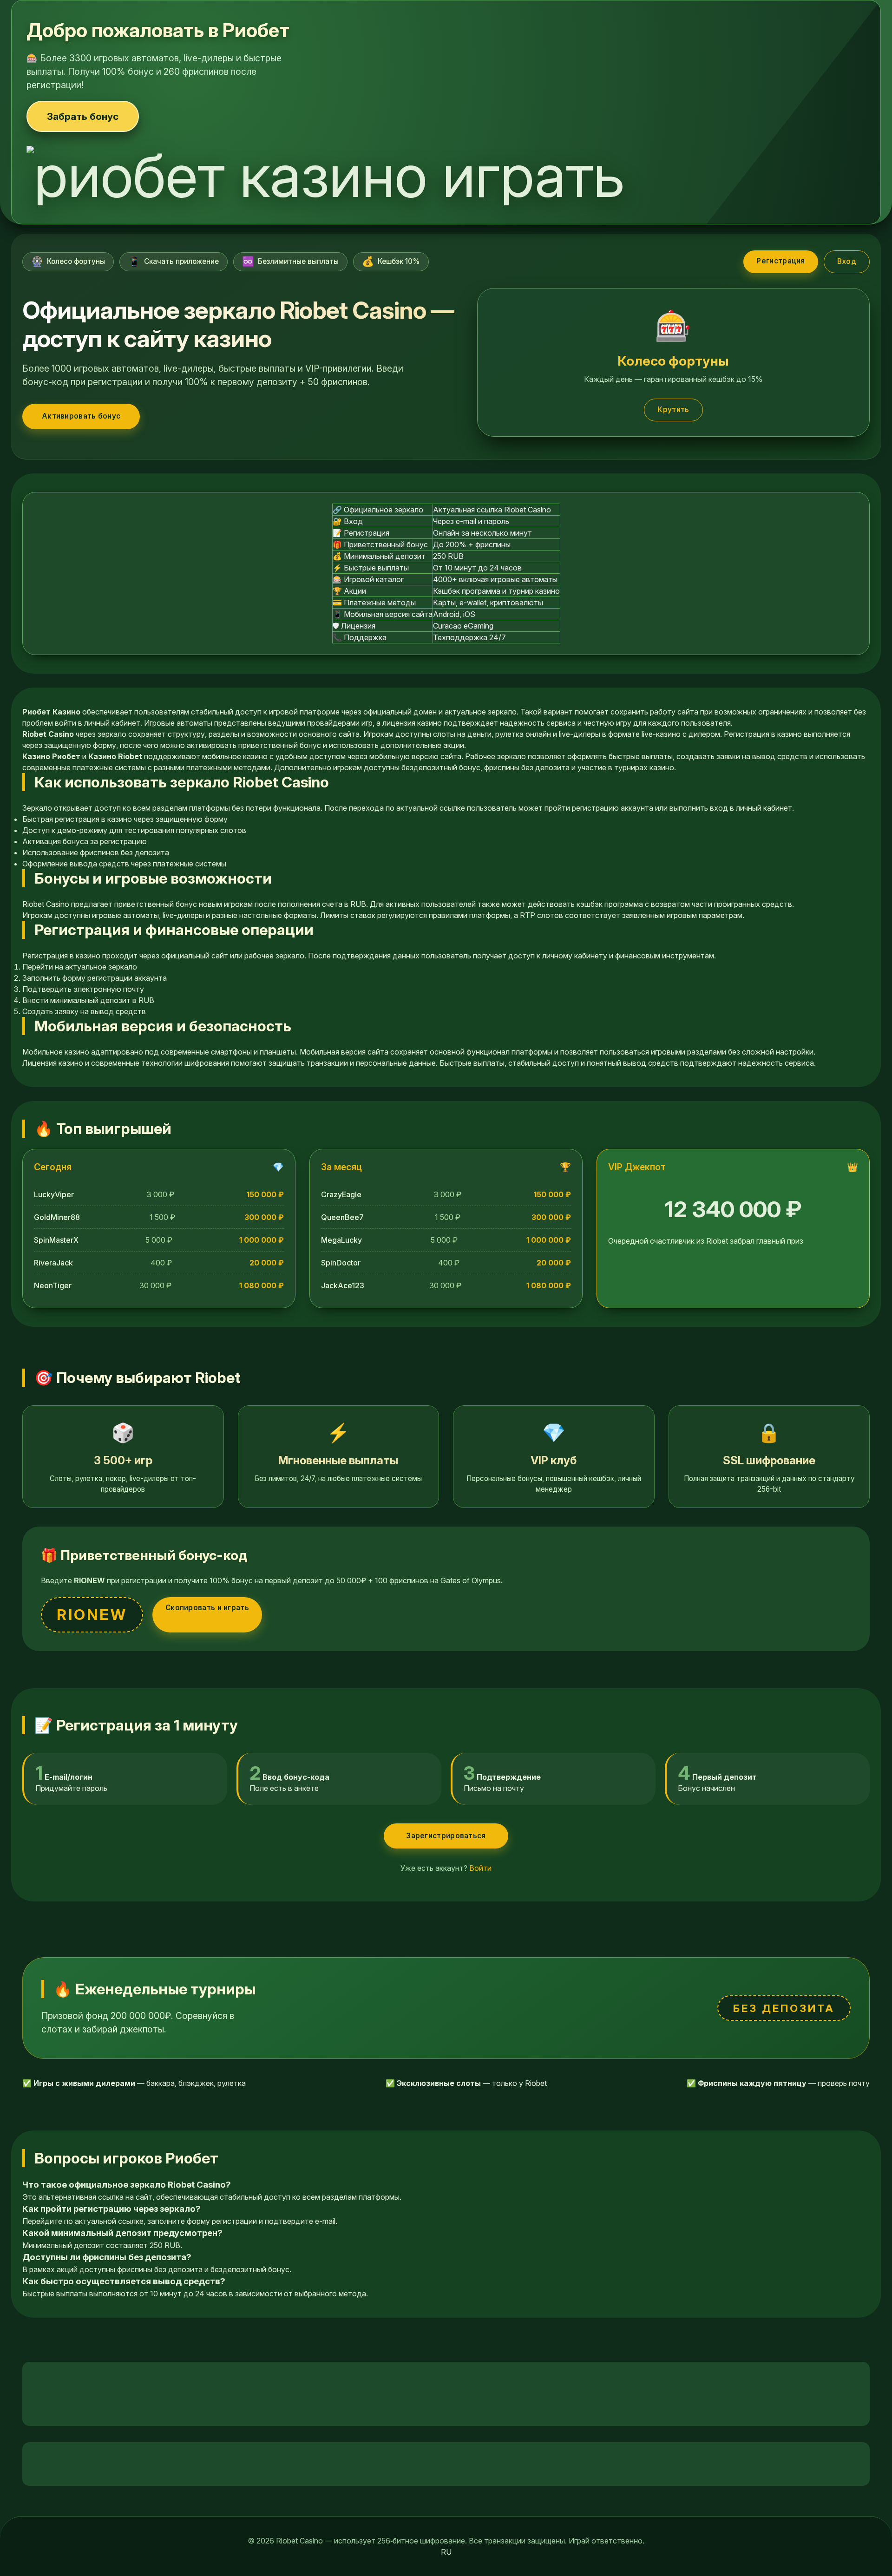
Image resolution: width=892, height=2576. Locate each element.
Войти (480, 1868)
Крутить (673, 410)
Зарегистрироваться (446, 1836)
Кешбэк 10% (391, 261)
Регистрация (780, 261)
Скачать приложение (174, 261)
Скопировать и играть (207, 1608)
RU (446, 2552)
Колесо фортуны (68, 261)
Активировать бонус (81, 416)
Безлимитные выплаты (290, 261)
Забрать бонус (83, 116)
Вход (847, 261)
